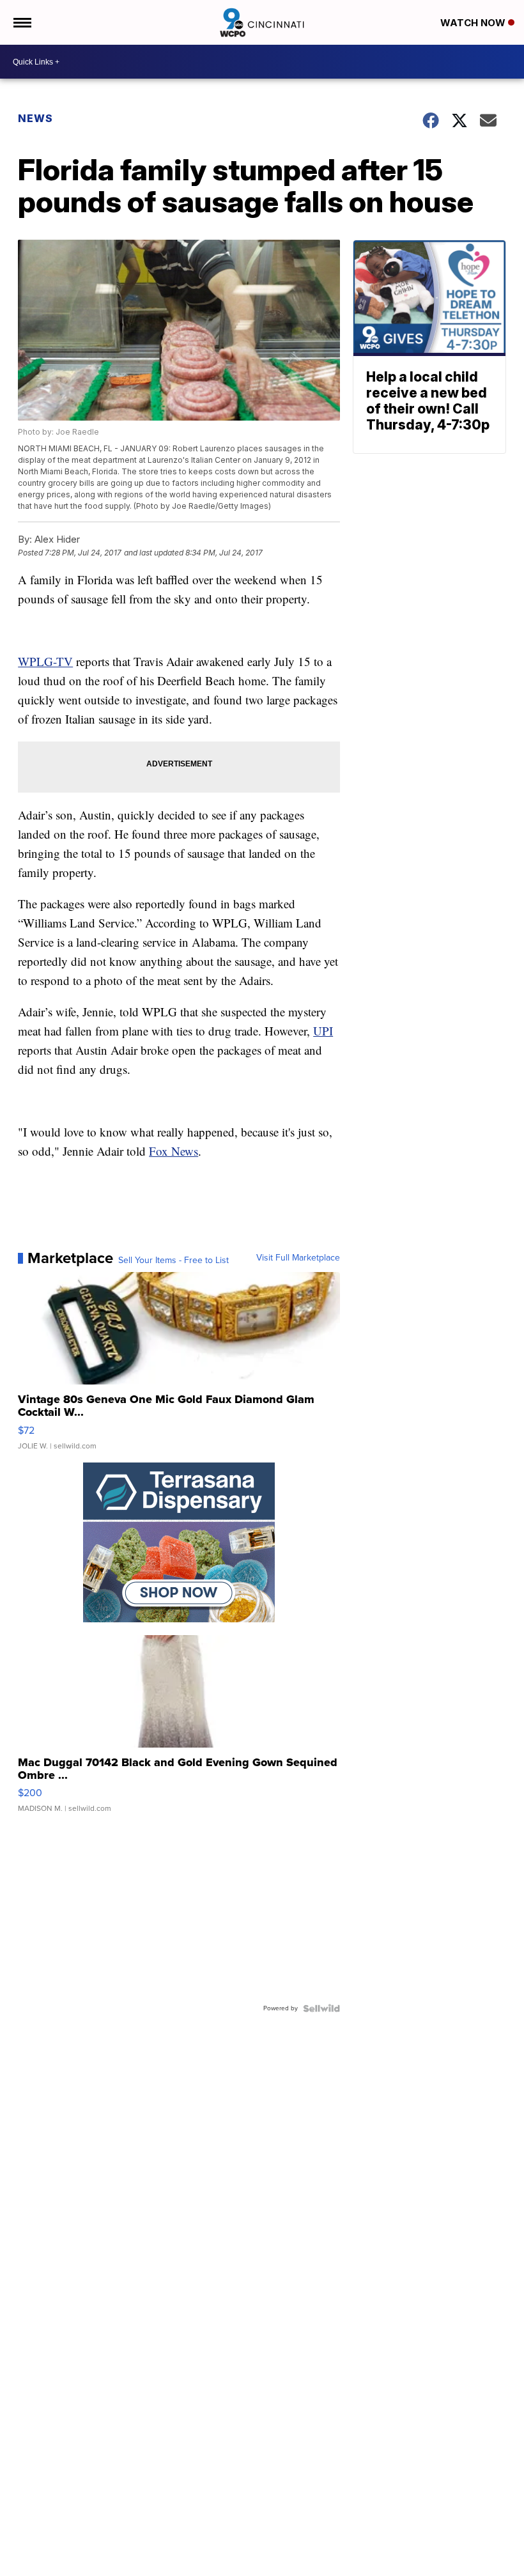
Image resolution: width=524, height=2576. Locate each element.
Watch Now (474, 23)
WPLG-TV (45, 661)
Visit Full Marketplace (298, 1258)
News (35, 118)
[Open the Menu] (21, 22)
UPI (323, 1031)
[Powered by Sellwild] (321, 2008)
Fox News (173, 1151)
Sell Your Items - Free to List (173, 1261)
